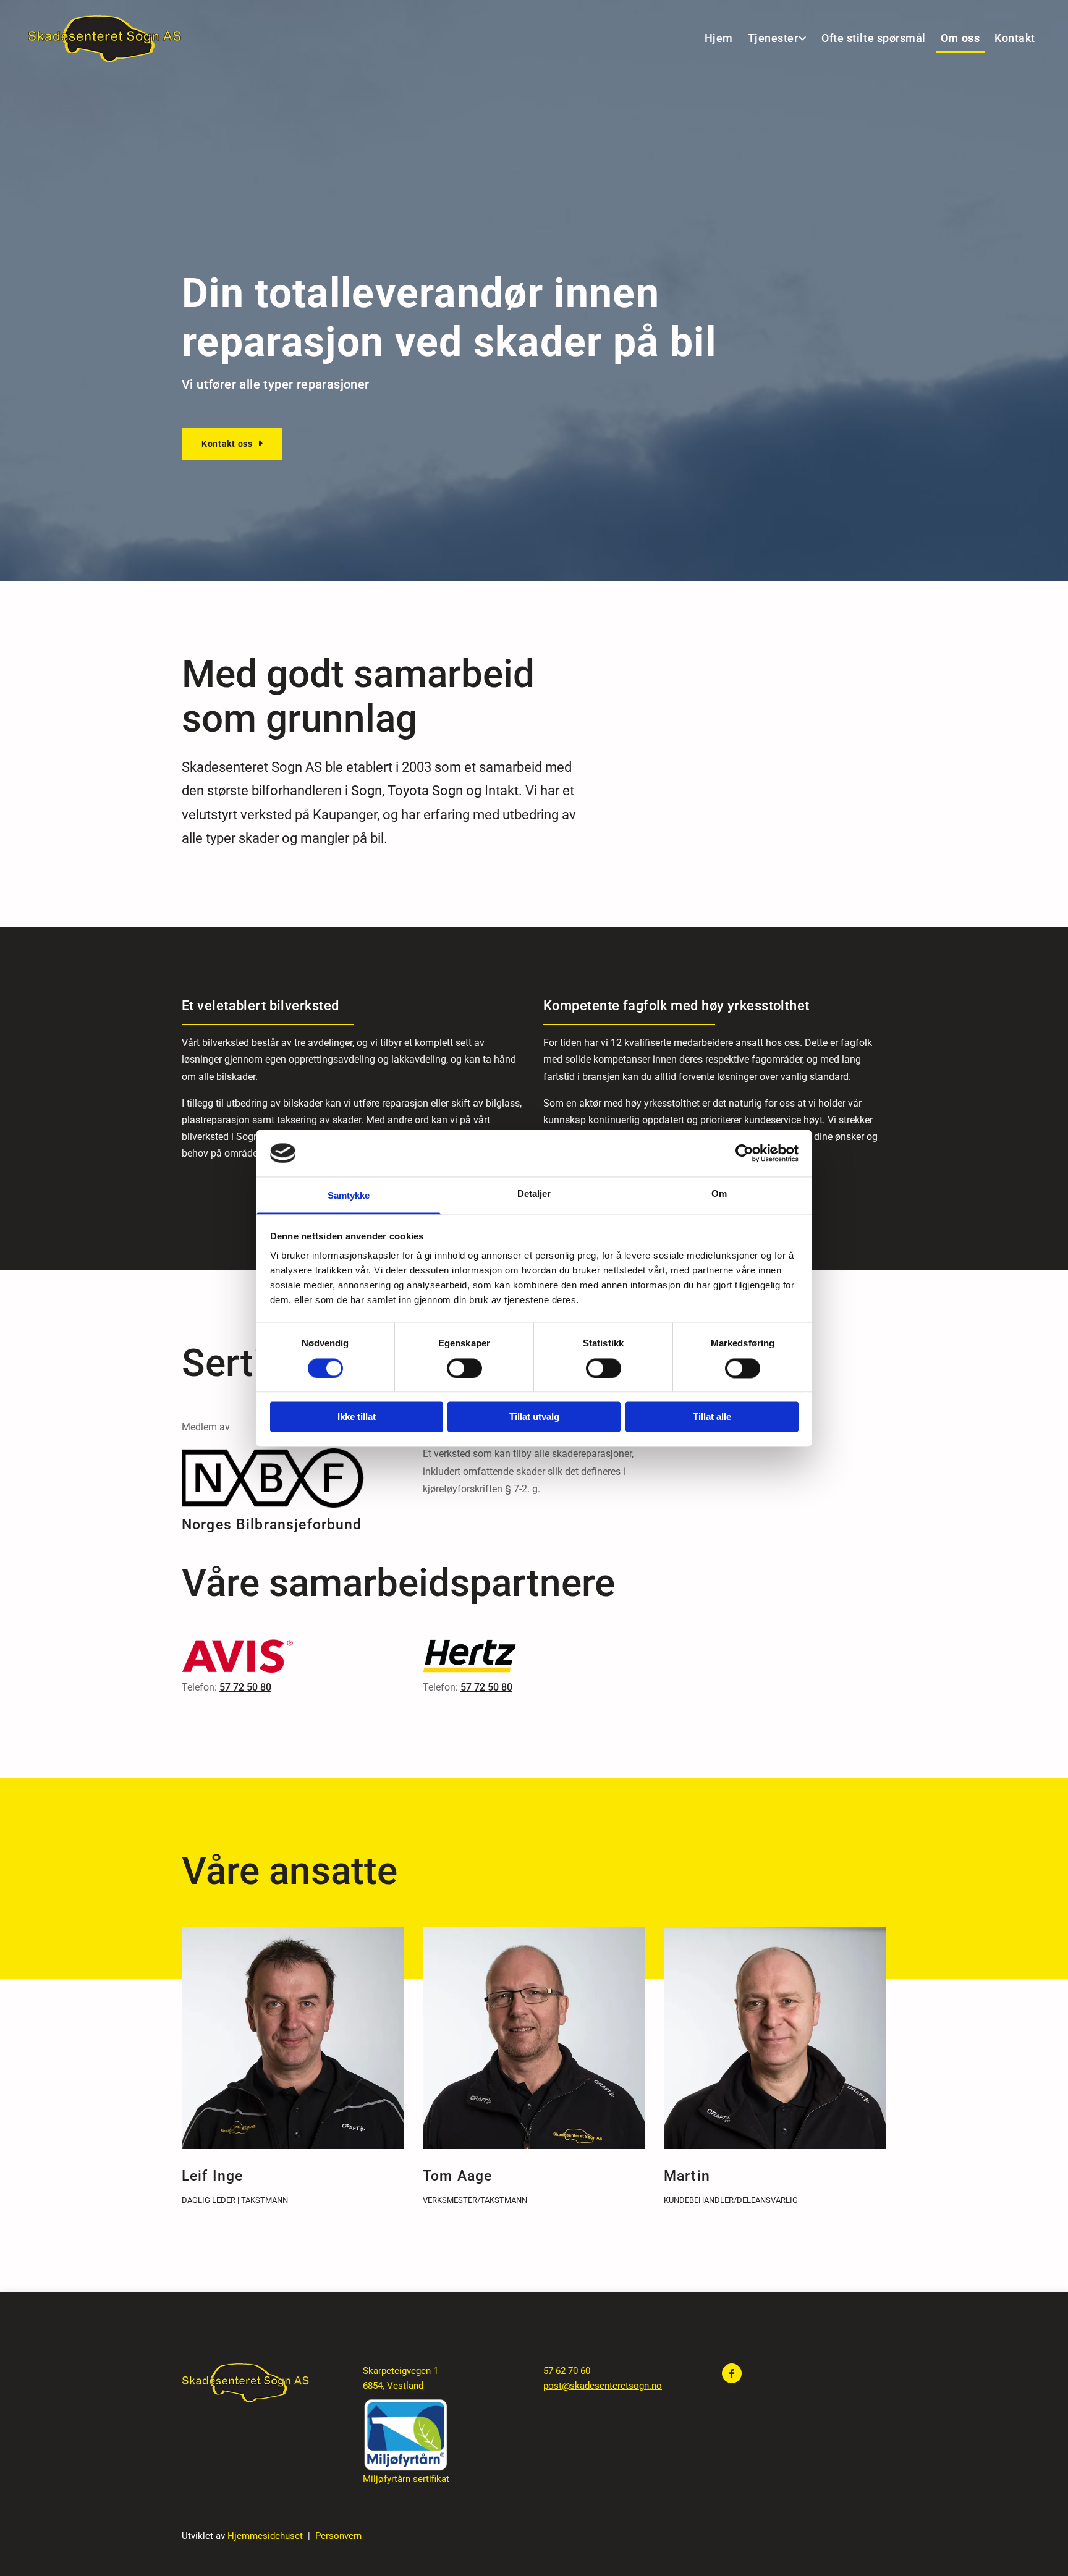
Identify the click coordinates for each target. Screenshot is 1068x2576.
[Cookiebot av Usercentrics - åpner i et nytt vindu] (744, 1153)
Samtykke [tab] (349, 1196)
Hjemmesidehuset (265, 2536)
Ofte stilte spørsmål (874, 38)
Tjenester (773, 38)
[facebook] (732, 2373)
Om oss (960, 38)
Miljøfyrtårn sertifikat (406, 2479)
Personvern (338, 2536)
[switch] (464, 1368)
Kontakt (1015, 38)
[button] (232, 444)
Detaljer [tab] (534, 1194)
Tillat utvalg (534, 1417)
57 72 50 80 (245, 1687)
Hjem (719, 38)
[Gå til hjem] (104, 39)
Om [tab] (719, 1194)
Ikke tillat (357, 1417)
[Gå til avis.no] (293, 1656)
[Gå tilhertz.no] (534, 1656)
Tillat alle (712, 1417)
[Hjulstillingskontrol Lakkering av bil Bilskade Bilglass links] (803, 39)
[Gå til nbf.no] (293, 1478)
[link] (775, 39)
